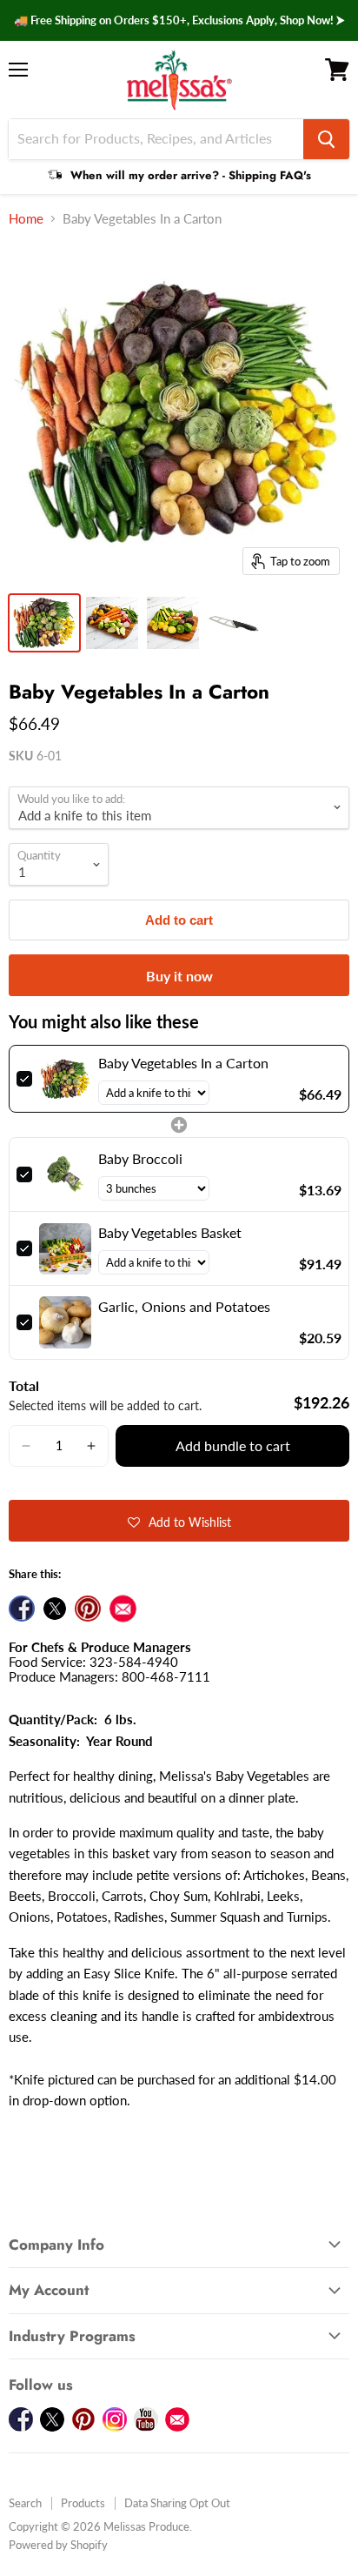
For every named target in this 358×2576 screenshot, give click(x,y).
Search (25, 2503)
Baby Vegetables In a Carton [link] (183, 1063)
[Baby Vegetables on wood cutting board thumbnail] (173, 623)
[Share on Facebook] (22, 1609)
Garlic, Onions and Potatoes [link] (184, 1306)
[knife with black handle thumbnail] (234, 623)
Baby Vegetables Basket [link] (170, 1232)
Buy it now (179, 976)
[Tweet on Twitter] (55, 1609)
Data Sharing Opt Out (177, 2503)
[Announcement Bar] (179, 20)
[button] (26, 1446)
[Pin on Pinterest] (88, 1609)
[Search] (326, 139)
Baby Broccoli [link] (140, 1158)
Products (83, 2503)
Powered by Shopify (58, 2545)
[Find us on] (123, 1609)
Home (26, 219)
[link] (65, 1079)
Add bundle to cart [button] (233, 1445)
